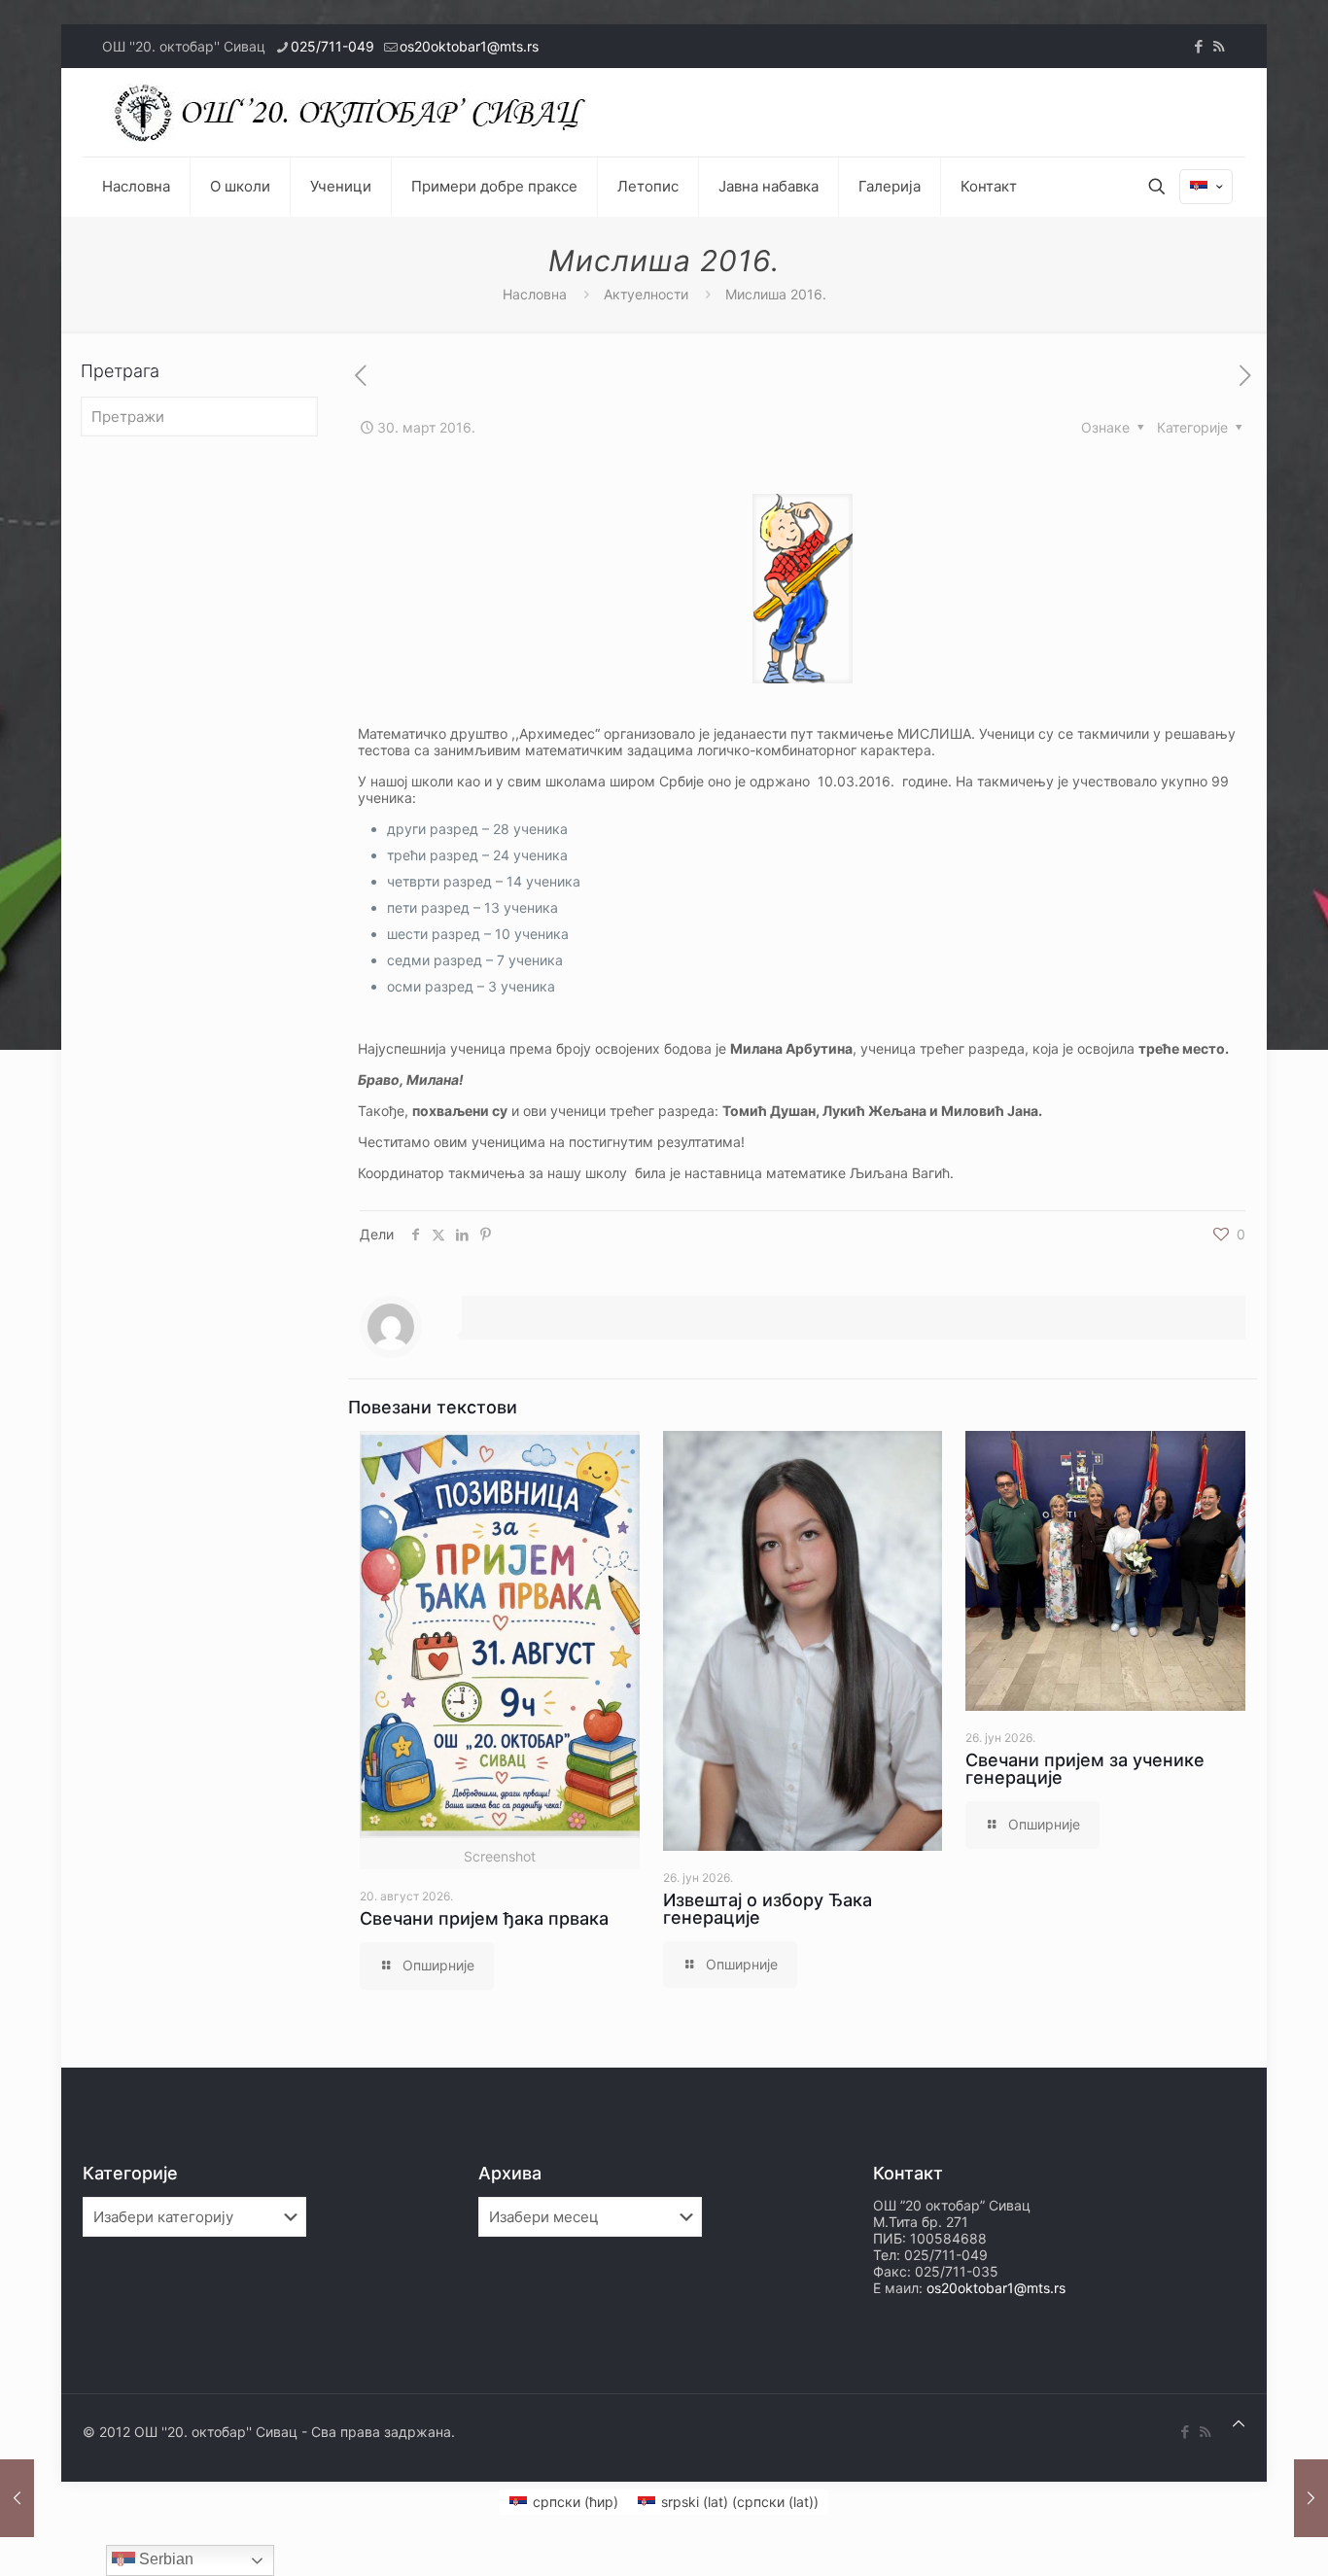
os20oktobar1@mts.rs (469, 46)
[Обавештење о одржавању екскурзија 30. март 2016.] (17, 2498)
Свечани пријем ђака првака (484, 1918)
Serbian (164, 2559)
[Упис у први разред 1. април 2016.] (1311, 2498)
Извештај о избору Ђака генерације (768, 1909)
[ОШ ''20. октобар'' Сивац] (355, 112)
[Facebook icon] (1198, 46)
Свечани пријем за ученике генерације (1085, 1769)
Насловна (535, 294)
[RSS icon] (1219, 46)
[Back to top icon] (1239, 2423)
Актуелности (646, 294)
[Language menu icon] (1206, 187)
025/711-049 (332, 46)
